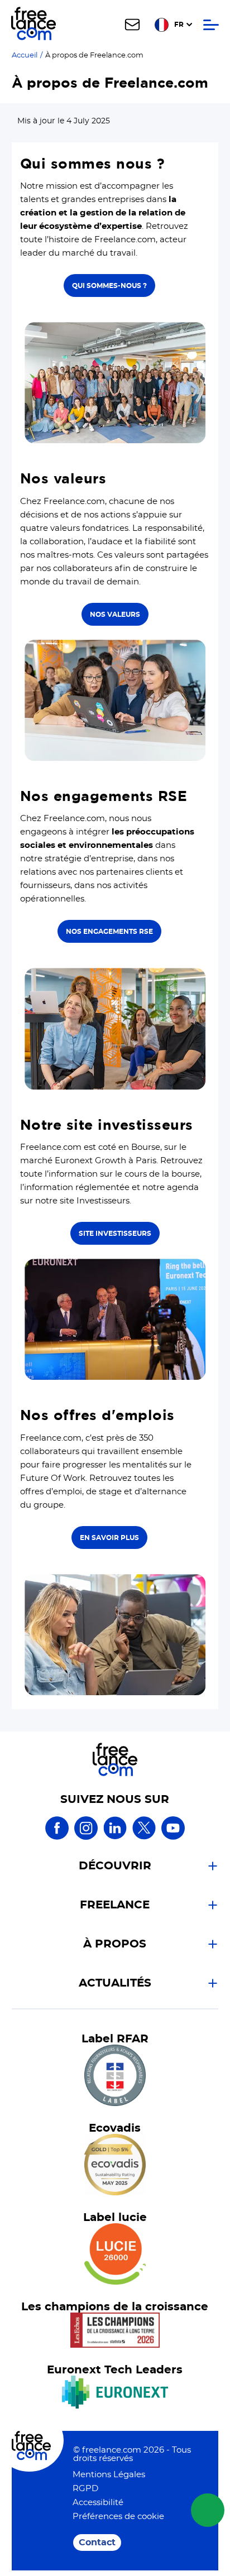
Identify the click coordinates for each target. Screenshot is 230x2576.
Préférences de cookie (118, 2517)
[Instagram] (86, 1838)
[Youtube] (173, 1838)
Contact (97, 2543)
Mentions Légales (109, 2475)
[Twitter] (144, 1838)
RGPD (85, 2489)
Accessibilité (98, 2503)
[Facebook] (57, 1838)
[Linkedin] (115, 1838)
